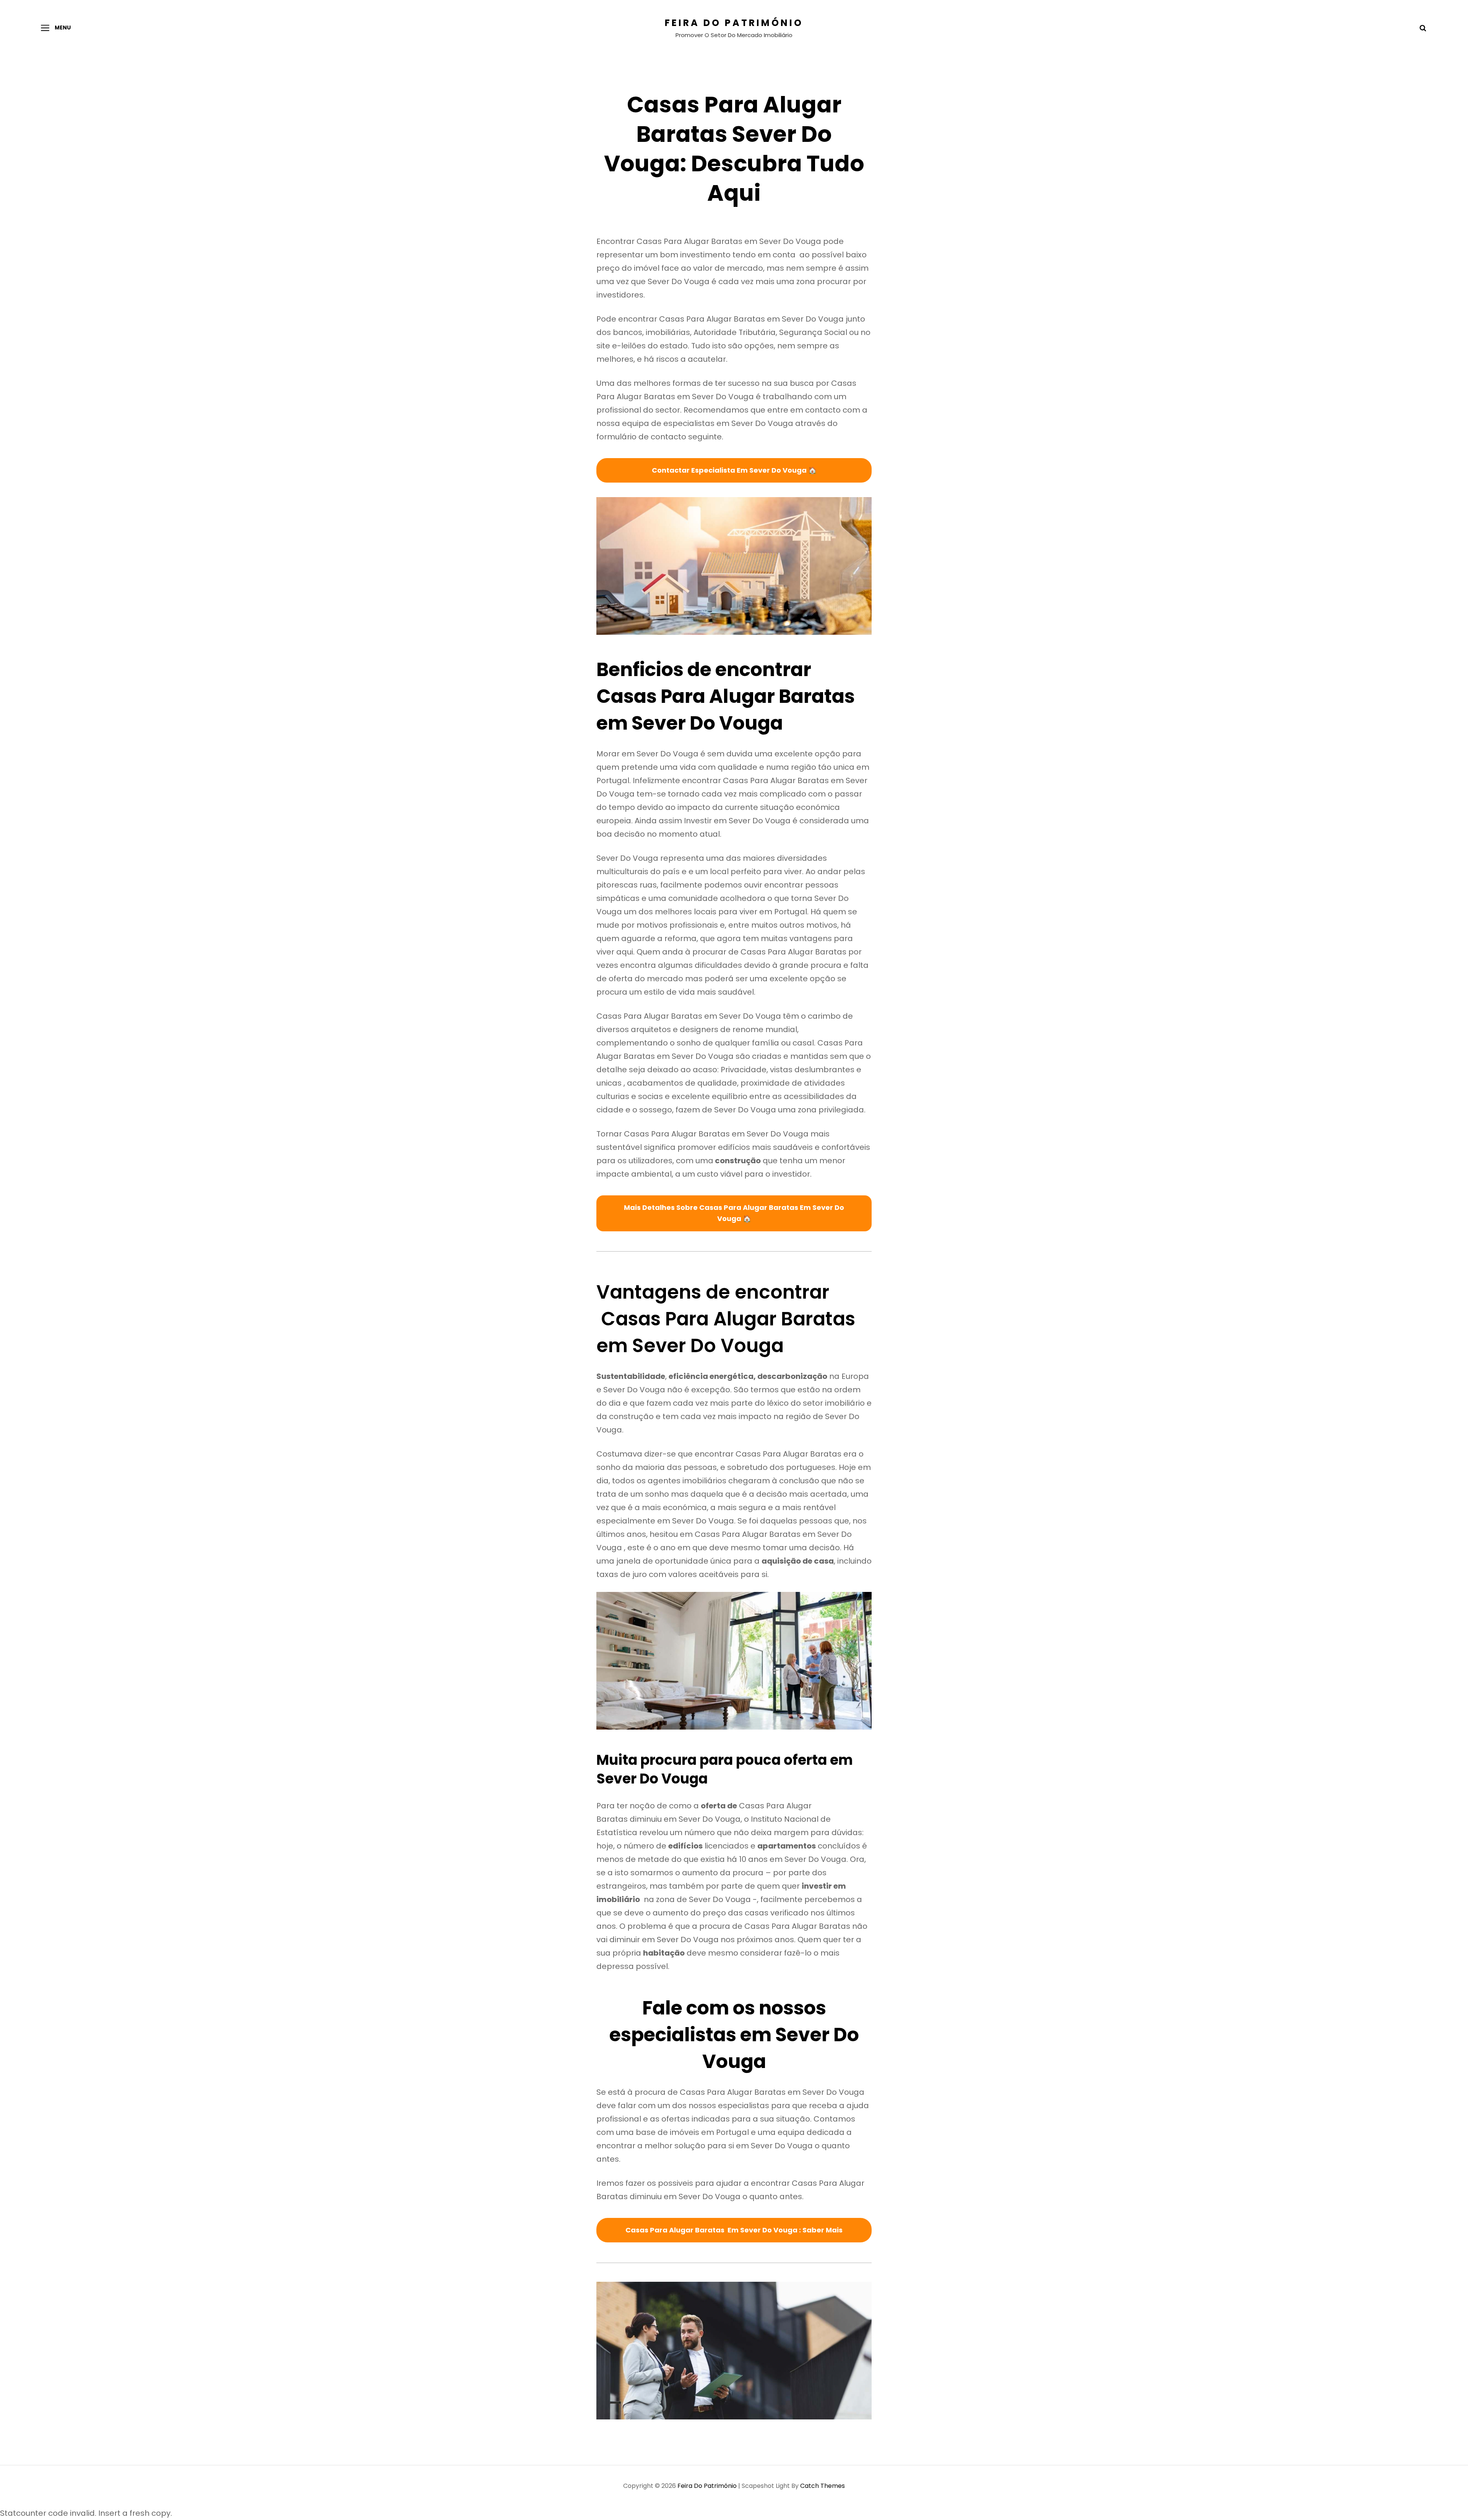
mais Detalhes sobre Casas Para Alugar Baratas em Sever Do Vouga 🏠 (734, 1213)
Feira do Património (734, 23)
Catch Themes (823, 2486)
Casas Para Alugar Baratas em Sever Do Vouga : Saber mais (734, 2230)
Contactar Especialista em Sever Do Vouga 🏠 (734, 470)
